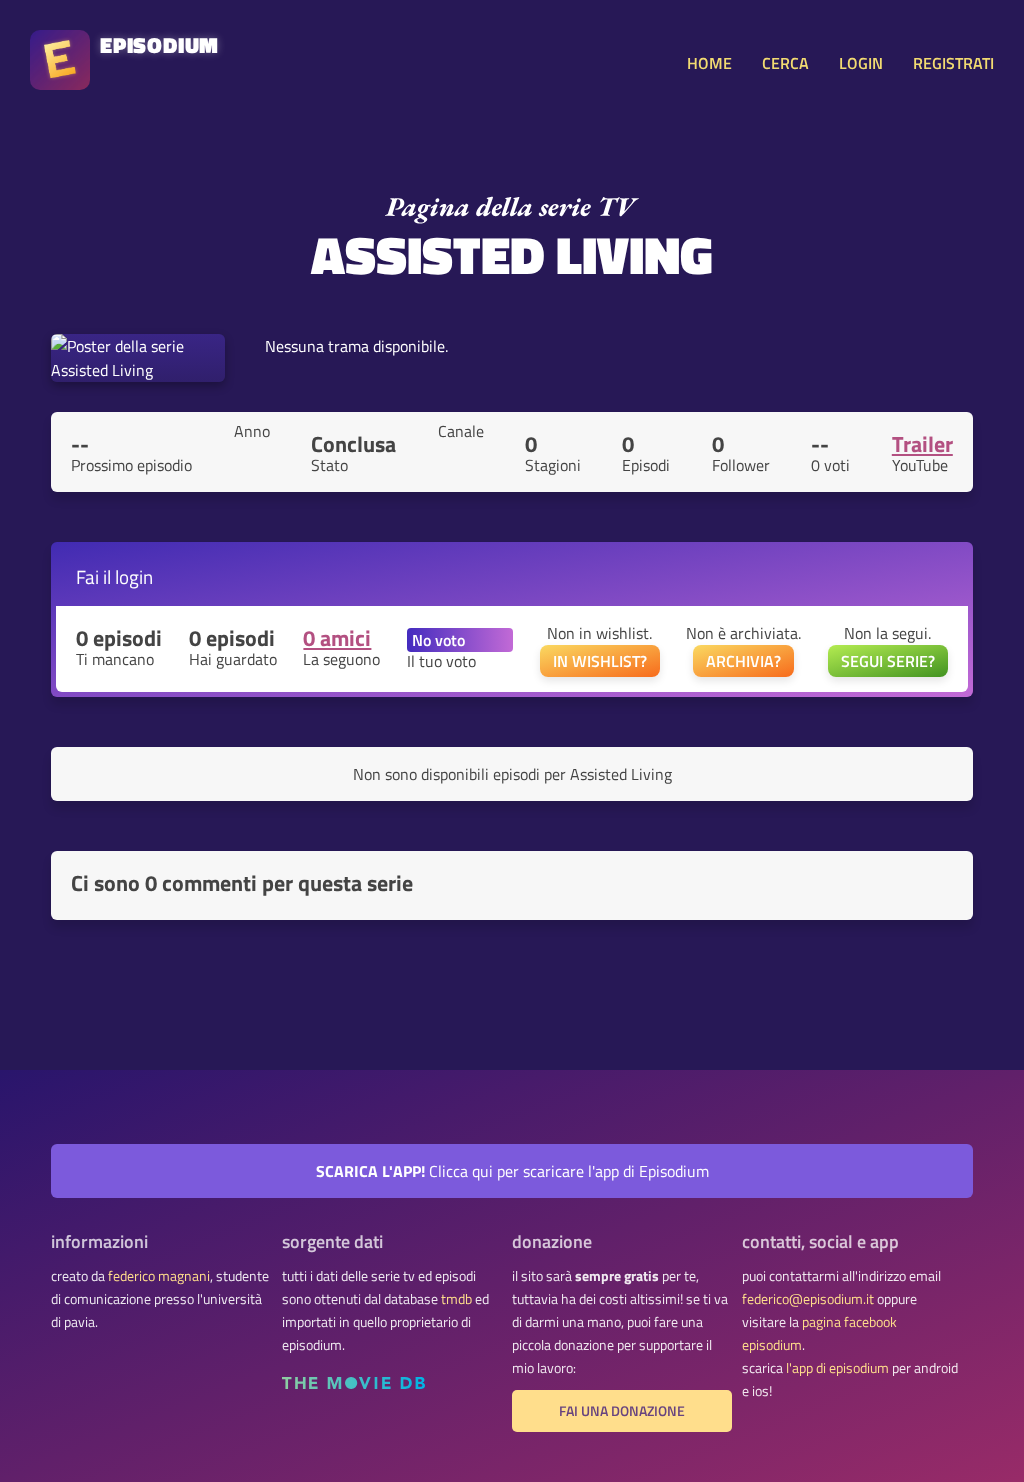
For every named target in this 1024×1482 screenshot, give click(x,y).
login (134, 576)
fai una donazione (622, 1411)
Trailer (922, 444)
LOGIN (861, 63)
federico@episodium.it (808, 1299)
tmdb (456, 1299)
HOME (709, 63)
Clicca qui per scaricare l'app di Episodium (512, 1171)
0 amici (337, 638)
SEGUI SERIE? (888, 661)
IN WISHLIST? (600, 661)
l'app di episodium (837, 1368)
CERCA (785, 63)
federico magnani (159, 1276)
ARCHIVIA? (743, 661)
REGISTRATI (953, 63)
